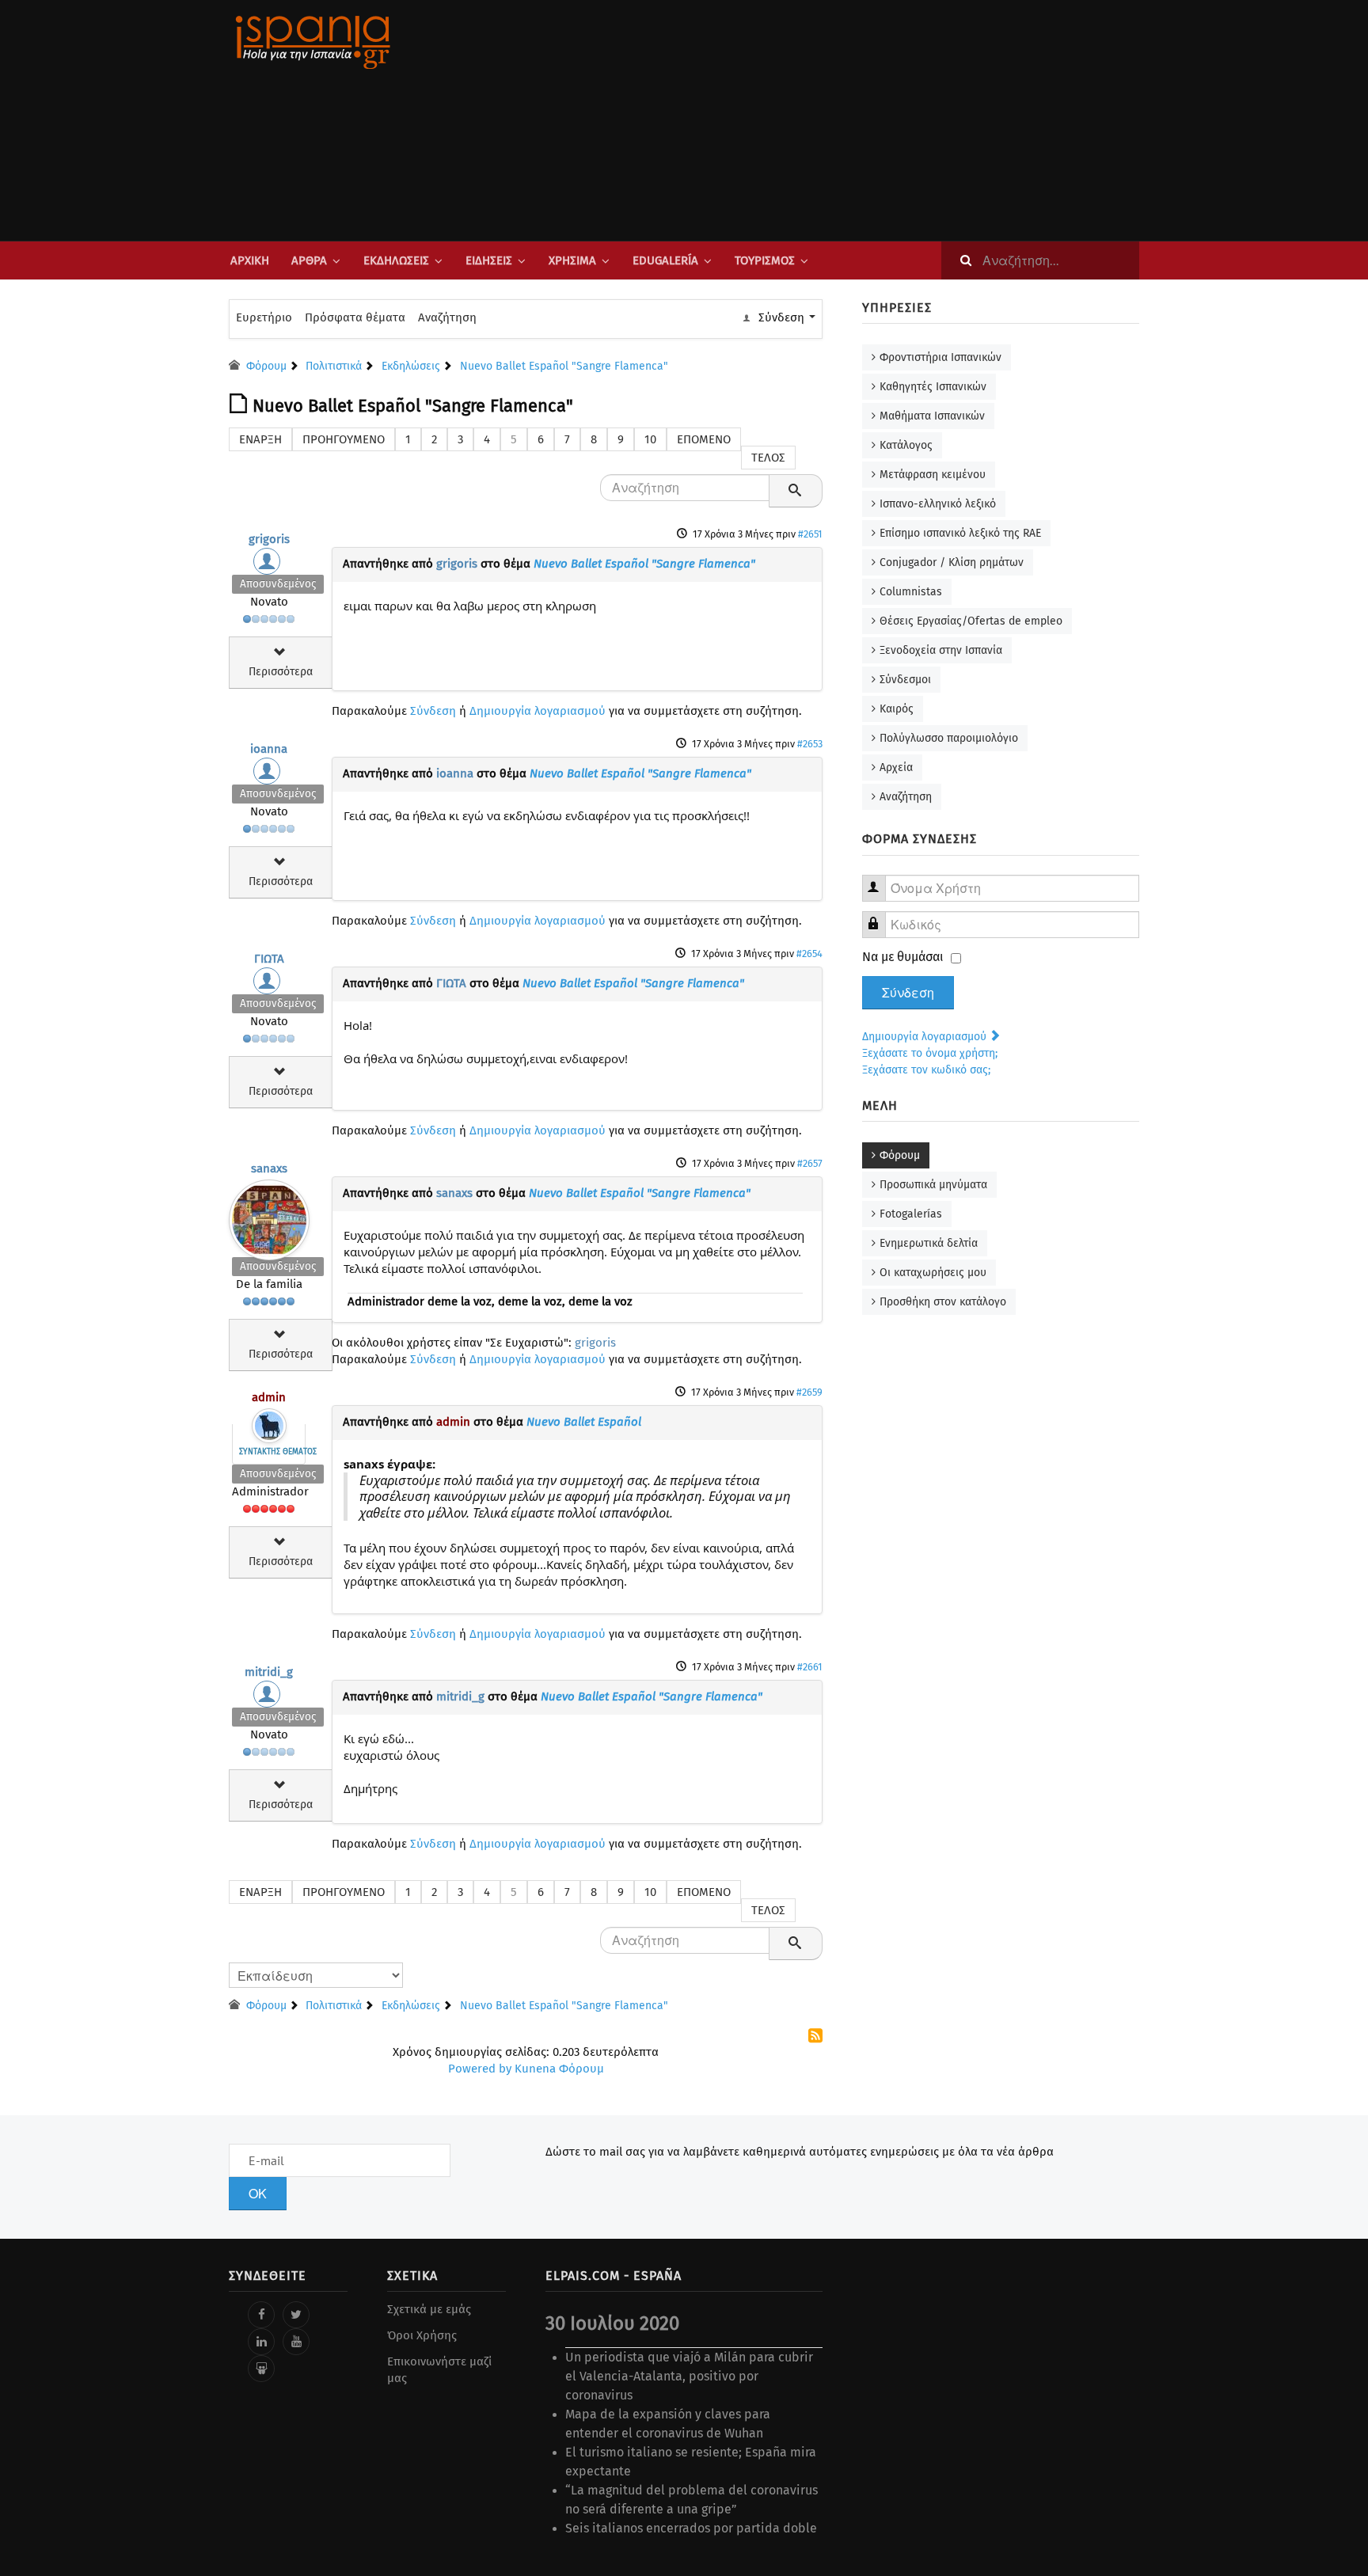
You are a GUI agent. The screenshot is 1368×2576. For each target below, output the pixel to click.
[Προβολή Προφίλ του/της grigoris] (269, 565)
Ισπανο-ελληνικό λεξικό (938, 504)
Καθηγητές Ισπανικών (933, 387)
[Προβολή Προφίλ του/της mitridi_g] (269, 1698)
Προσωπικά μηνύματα (933, 1185)
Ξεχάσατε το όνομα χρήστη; (930, 1053)
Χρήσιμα (572, 260)
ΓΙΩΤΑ (269, 959)
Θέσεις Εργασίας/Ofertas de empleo (971, 621)
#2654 (809, 954)
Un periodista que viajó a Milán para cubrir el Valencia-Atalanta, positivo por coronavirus (689, 2376)
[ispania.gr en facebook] (261, 2315)
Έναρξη (260, 439)
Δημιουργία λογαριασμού (538, 711)
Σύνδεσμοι (905, 680)
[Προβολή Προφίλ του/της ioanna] (269, 775)
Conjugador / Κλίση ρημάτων (952, 562)
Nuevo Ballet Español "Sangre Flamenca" (644, 564)
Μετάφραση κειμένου (933, 475)
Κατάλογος (906, 445)
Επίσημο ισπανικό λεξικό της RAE (960, 533)
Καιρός (897, 709)
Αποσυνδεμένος (278, 584)
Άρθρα (309, 260)
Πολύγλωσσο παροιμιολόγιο (949, 738)
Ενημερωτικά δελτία (929, 1243)
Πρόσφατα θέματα (355, 317)
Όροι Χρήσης (422, 2335)
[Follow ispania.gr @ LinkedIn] (261, 2342)
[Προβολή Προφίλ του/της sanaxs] (269, 1216)
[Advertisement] (842, 120)
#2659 (809, 1392)
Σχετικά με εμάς (429, 2309)
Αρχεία (896, 767)
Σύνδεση (433, 711)
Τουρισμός (765, 260)
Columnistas (911, 592)
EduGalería (665, 260)
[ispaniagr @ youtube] (296, 2342)
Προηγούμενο (344, 439)
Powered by (480, 2069)
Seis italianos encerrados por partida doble (691, 2528)
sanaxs (269, 1168)
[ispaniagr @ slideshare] (261, 2369)
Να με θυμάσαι (903, 957)
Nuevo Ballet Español (584, 1422)
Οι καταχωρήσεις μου (933, 1273)
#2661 (810, 1667)
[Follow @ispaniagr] (296, 2315)
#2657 (810, 1163)
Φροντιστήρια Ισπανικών (940, 357)
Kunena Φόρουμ (559, 2069)
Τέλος (768, 458)
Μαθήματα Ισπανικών (932, 416)
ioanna (269, 749)
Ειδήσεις (489, 260)
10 (650, 439)
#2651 (810, 534)
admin (269, 1397)
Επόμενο (704, 439)
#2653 (810, 744)
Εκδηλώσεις (396, 260)
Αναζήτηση (447, 317)
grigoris (269, 539)
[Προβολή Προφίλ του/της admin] (269, 1422)
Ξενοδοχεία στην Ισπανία (941, 650)
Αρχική (250, 260)
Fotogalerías (911, 1214)
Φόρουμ (900, 1155)
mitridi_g (269, 1672)
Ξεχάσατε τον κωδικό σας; (926, 1070)
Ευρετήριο (264, 317)
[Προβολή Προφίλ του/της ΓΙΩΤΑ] (269, 985)
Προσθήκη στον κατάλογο (943, 1302)
